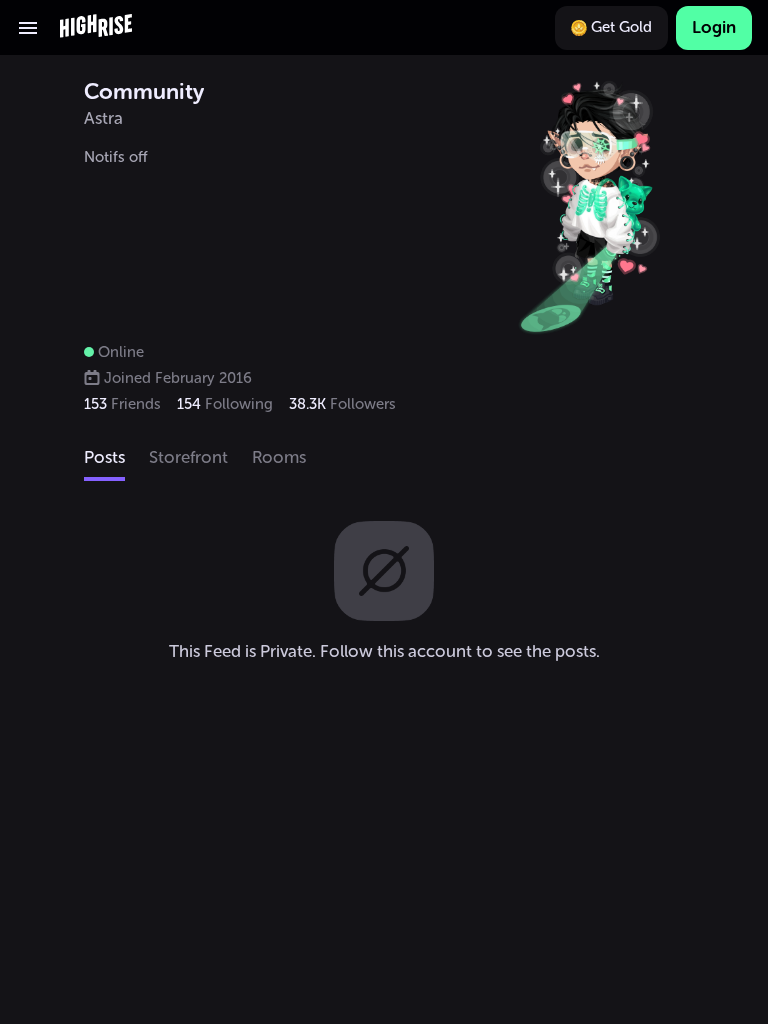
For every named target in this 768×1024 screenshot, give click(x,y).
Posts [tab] (104, 457)
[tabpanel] (384, 591)
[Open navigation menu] (28, 28)
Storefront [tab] (188, 457)
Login (714, 27)
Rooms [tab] (279, 457)
